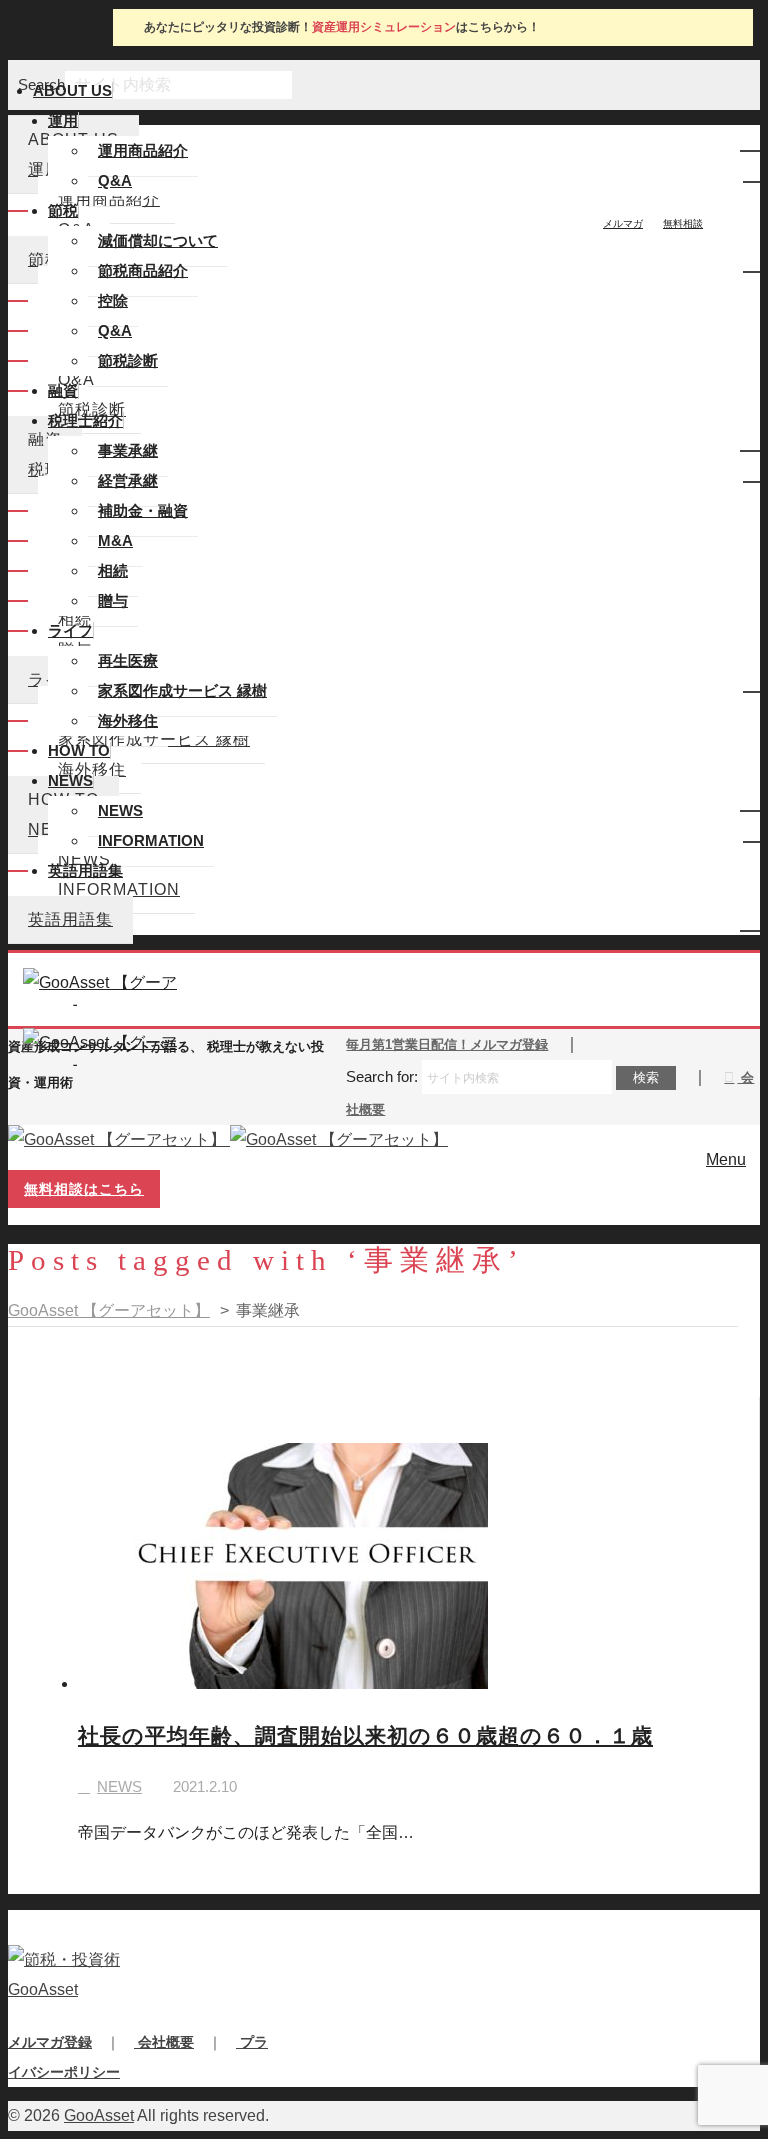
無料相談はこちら (84, 1189)
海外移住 (128, 720)
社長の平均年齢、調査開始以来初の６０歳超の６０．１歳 (365, 1735)
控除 (113, 300)
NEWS (120, 810)
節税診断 (128, 360)
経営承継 (128, 480)
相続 (113, 570)
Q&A (115, 180)
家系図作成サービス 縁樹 (182, 690)
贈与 (113, 600)
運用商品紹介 (143, 150)
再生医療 (128, 660)
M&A (115, 540)
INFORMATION (151, 840)
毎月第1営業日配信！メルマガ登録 (447, 1044)
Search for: (382, 1076)
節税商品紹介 (143, 270)
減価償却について (158, 240)
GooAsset (99, 2115)
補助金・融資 (143, 510)
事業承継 (128, 450)
